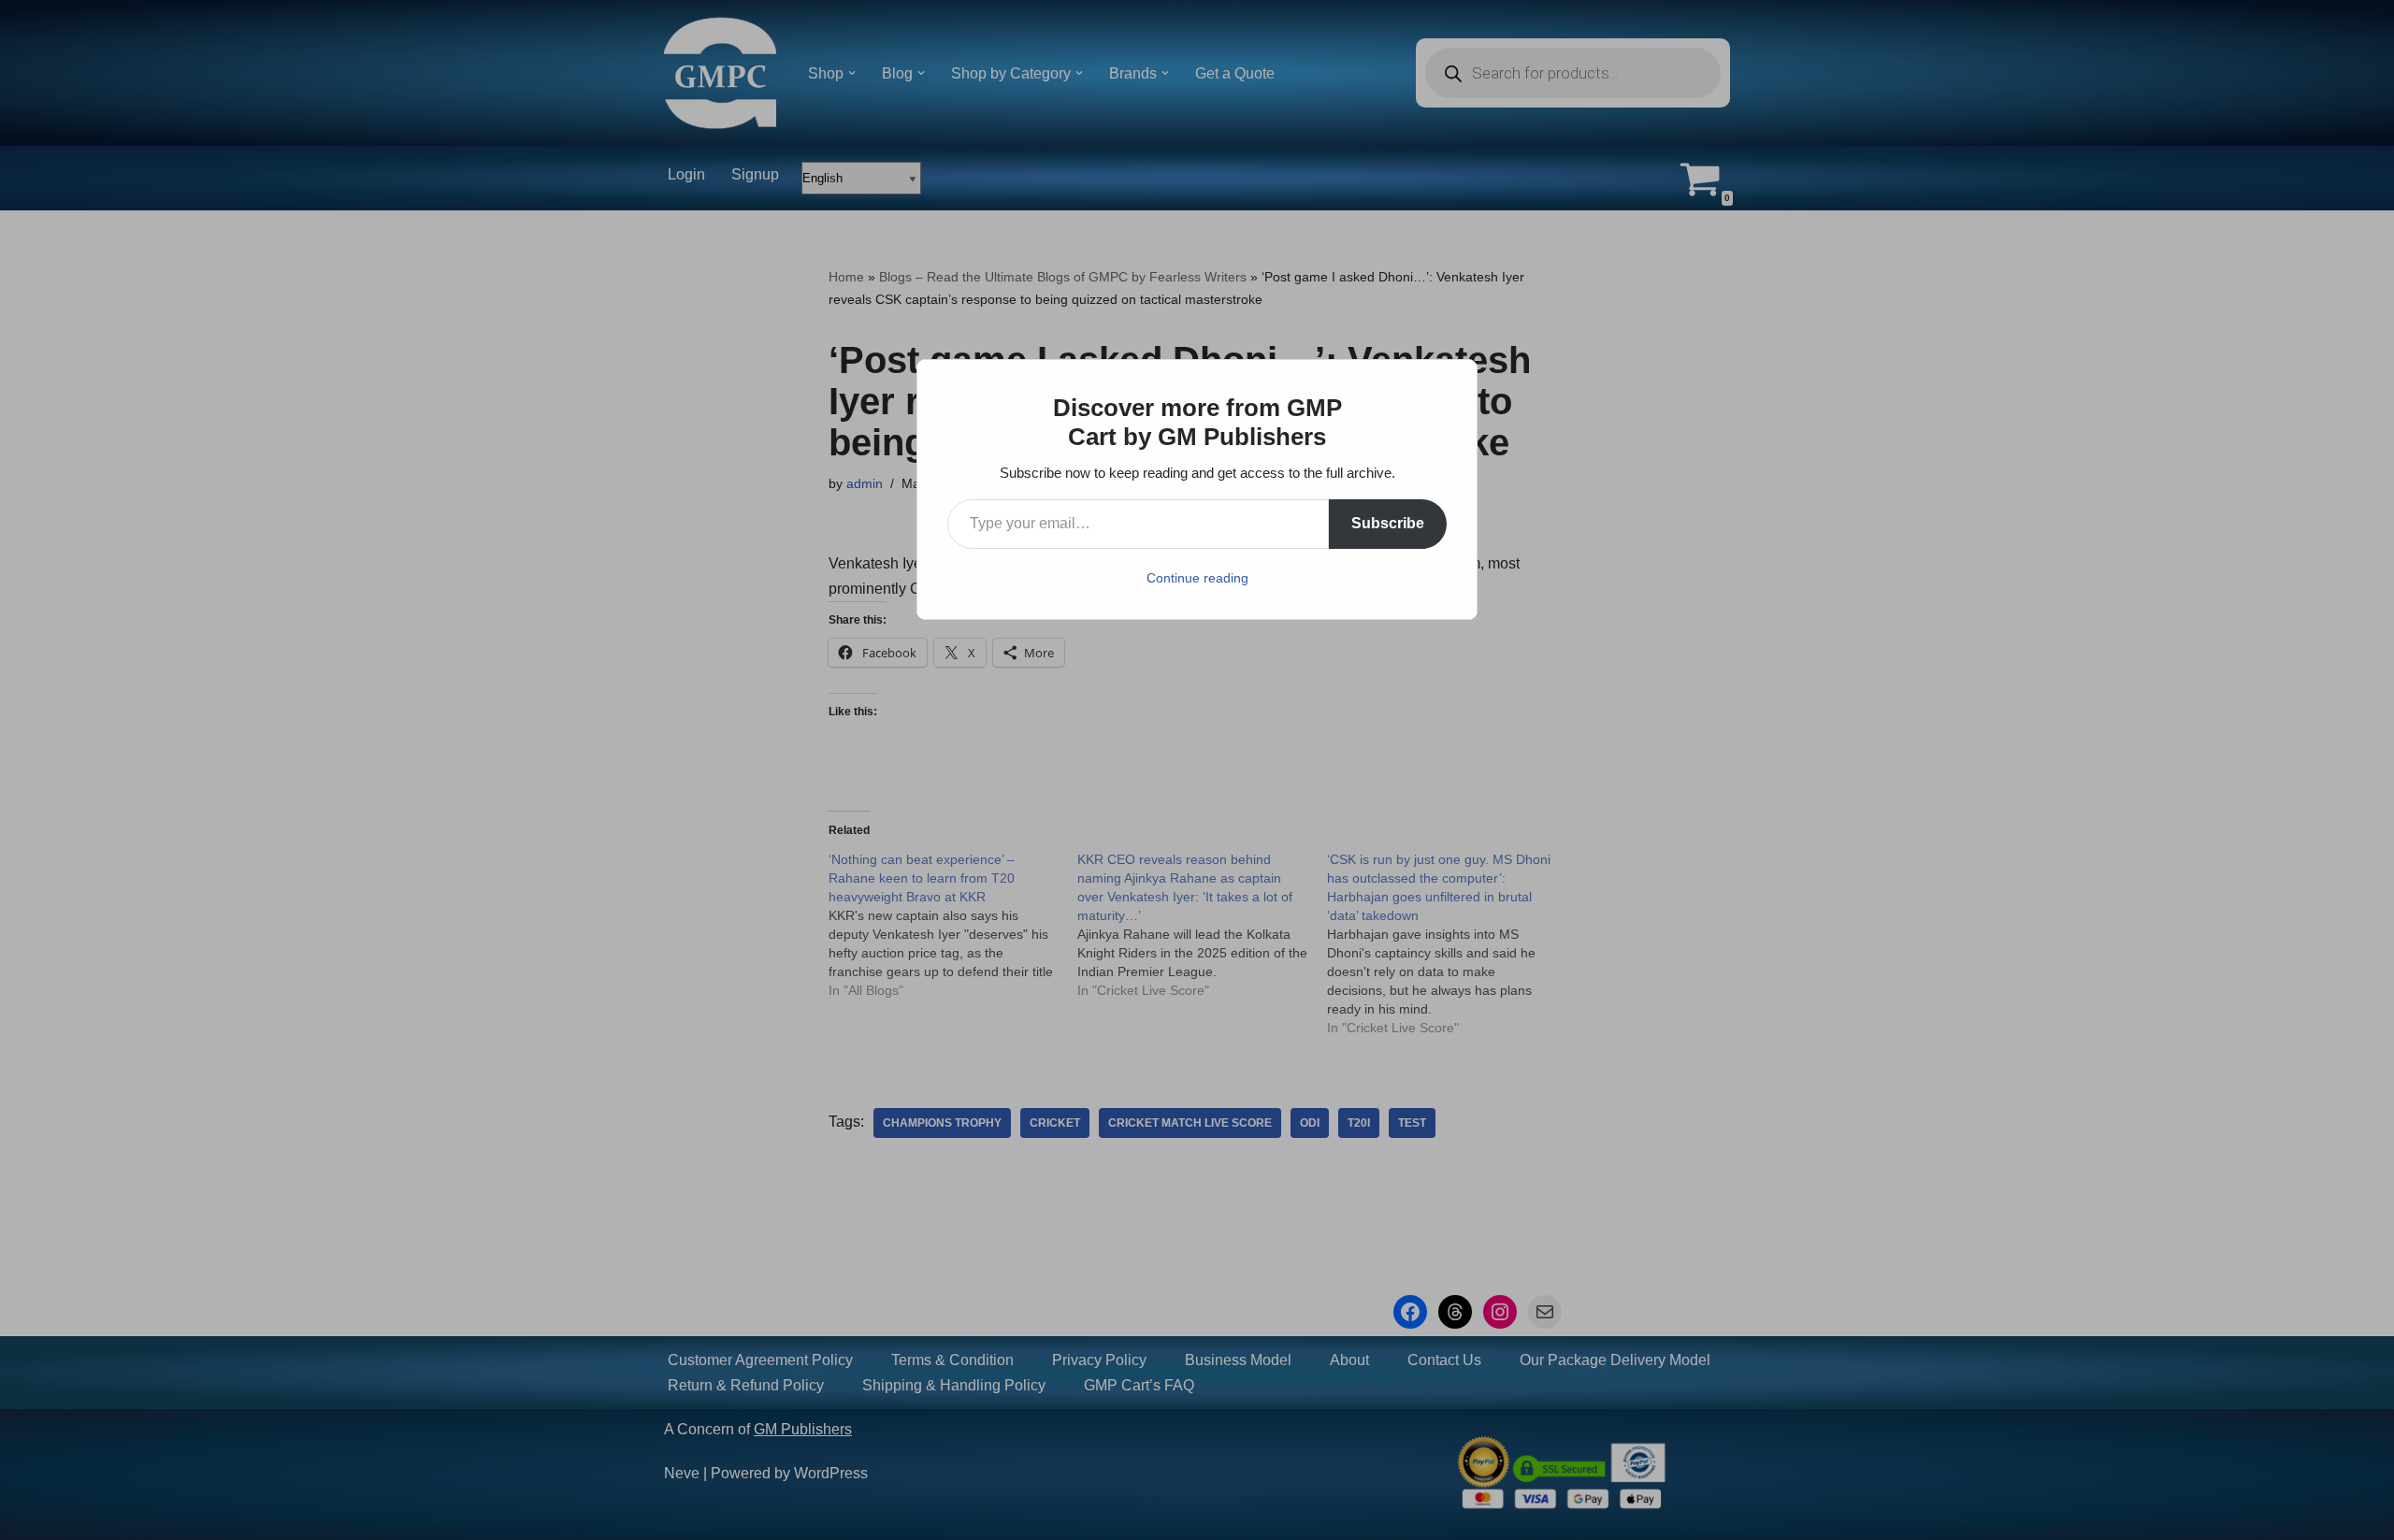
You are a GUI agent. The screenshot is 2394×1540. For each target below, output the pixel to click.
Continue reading (1197, 578)
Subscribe (1388, 523)
